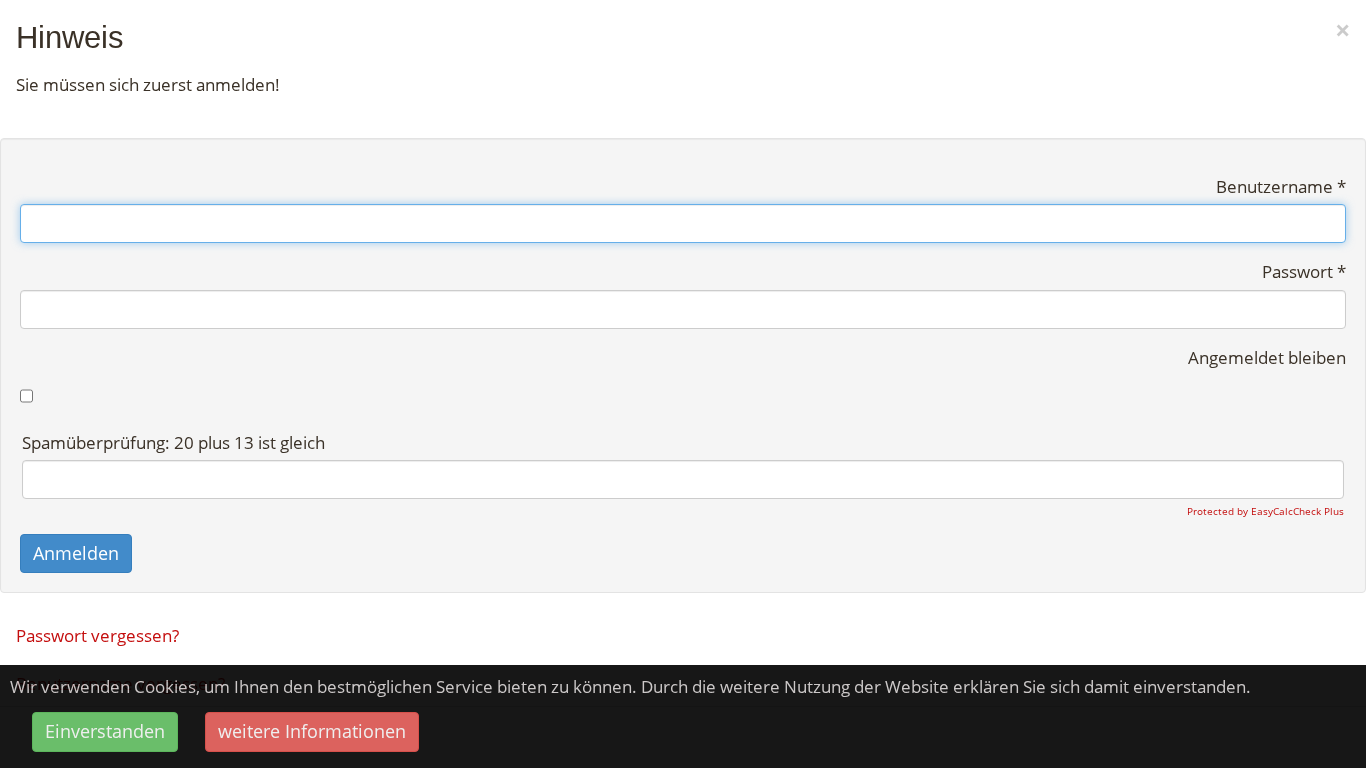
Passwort (1304, 271)
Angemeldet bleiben (1267, 357)
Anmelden (76, 553)
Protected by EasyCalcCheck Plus (1265, 511)
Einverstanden (105, 731)
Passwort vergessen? (97, 635)
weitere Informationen (312, 731)
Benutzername (1281, 186)
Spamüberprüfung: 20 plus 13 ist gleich (173, 442)
